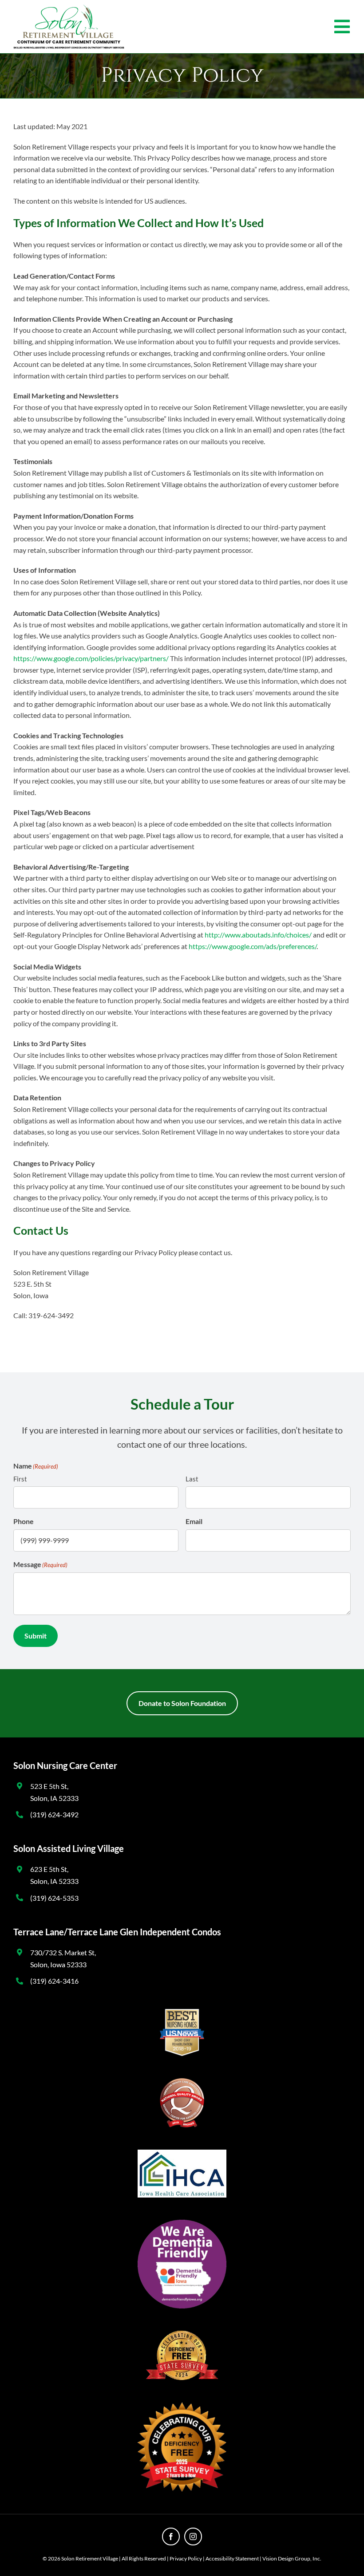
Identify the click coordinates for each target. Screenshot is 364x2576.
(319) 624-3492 (54, 1814)
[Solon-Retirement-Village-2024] (69, 8)
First (20, 1479)
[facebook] (171, 2537)
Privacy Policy (186, 2558)
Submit (36, 1636)
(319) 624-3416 (54, 1981)
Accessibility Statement (232, 2558)
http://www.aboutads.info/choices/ (258, 935)
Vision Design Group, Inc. (292, 2558)
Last (192, 1479)
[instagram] (193, 2537)
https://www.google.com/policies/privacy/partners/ (91, 658)
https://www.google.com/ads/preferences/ (253, 946)
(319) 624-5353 (54, 1898)
